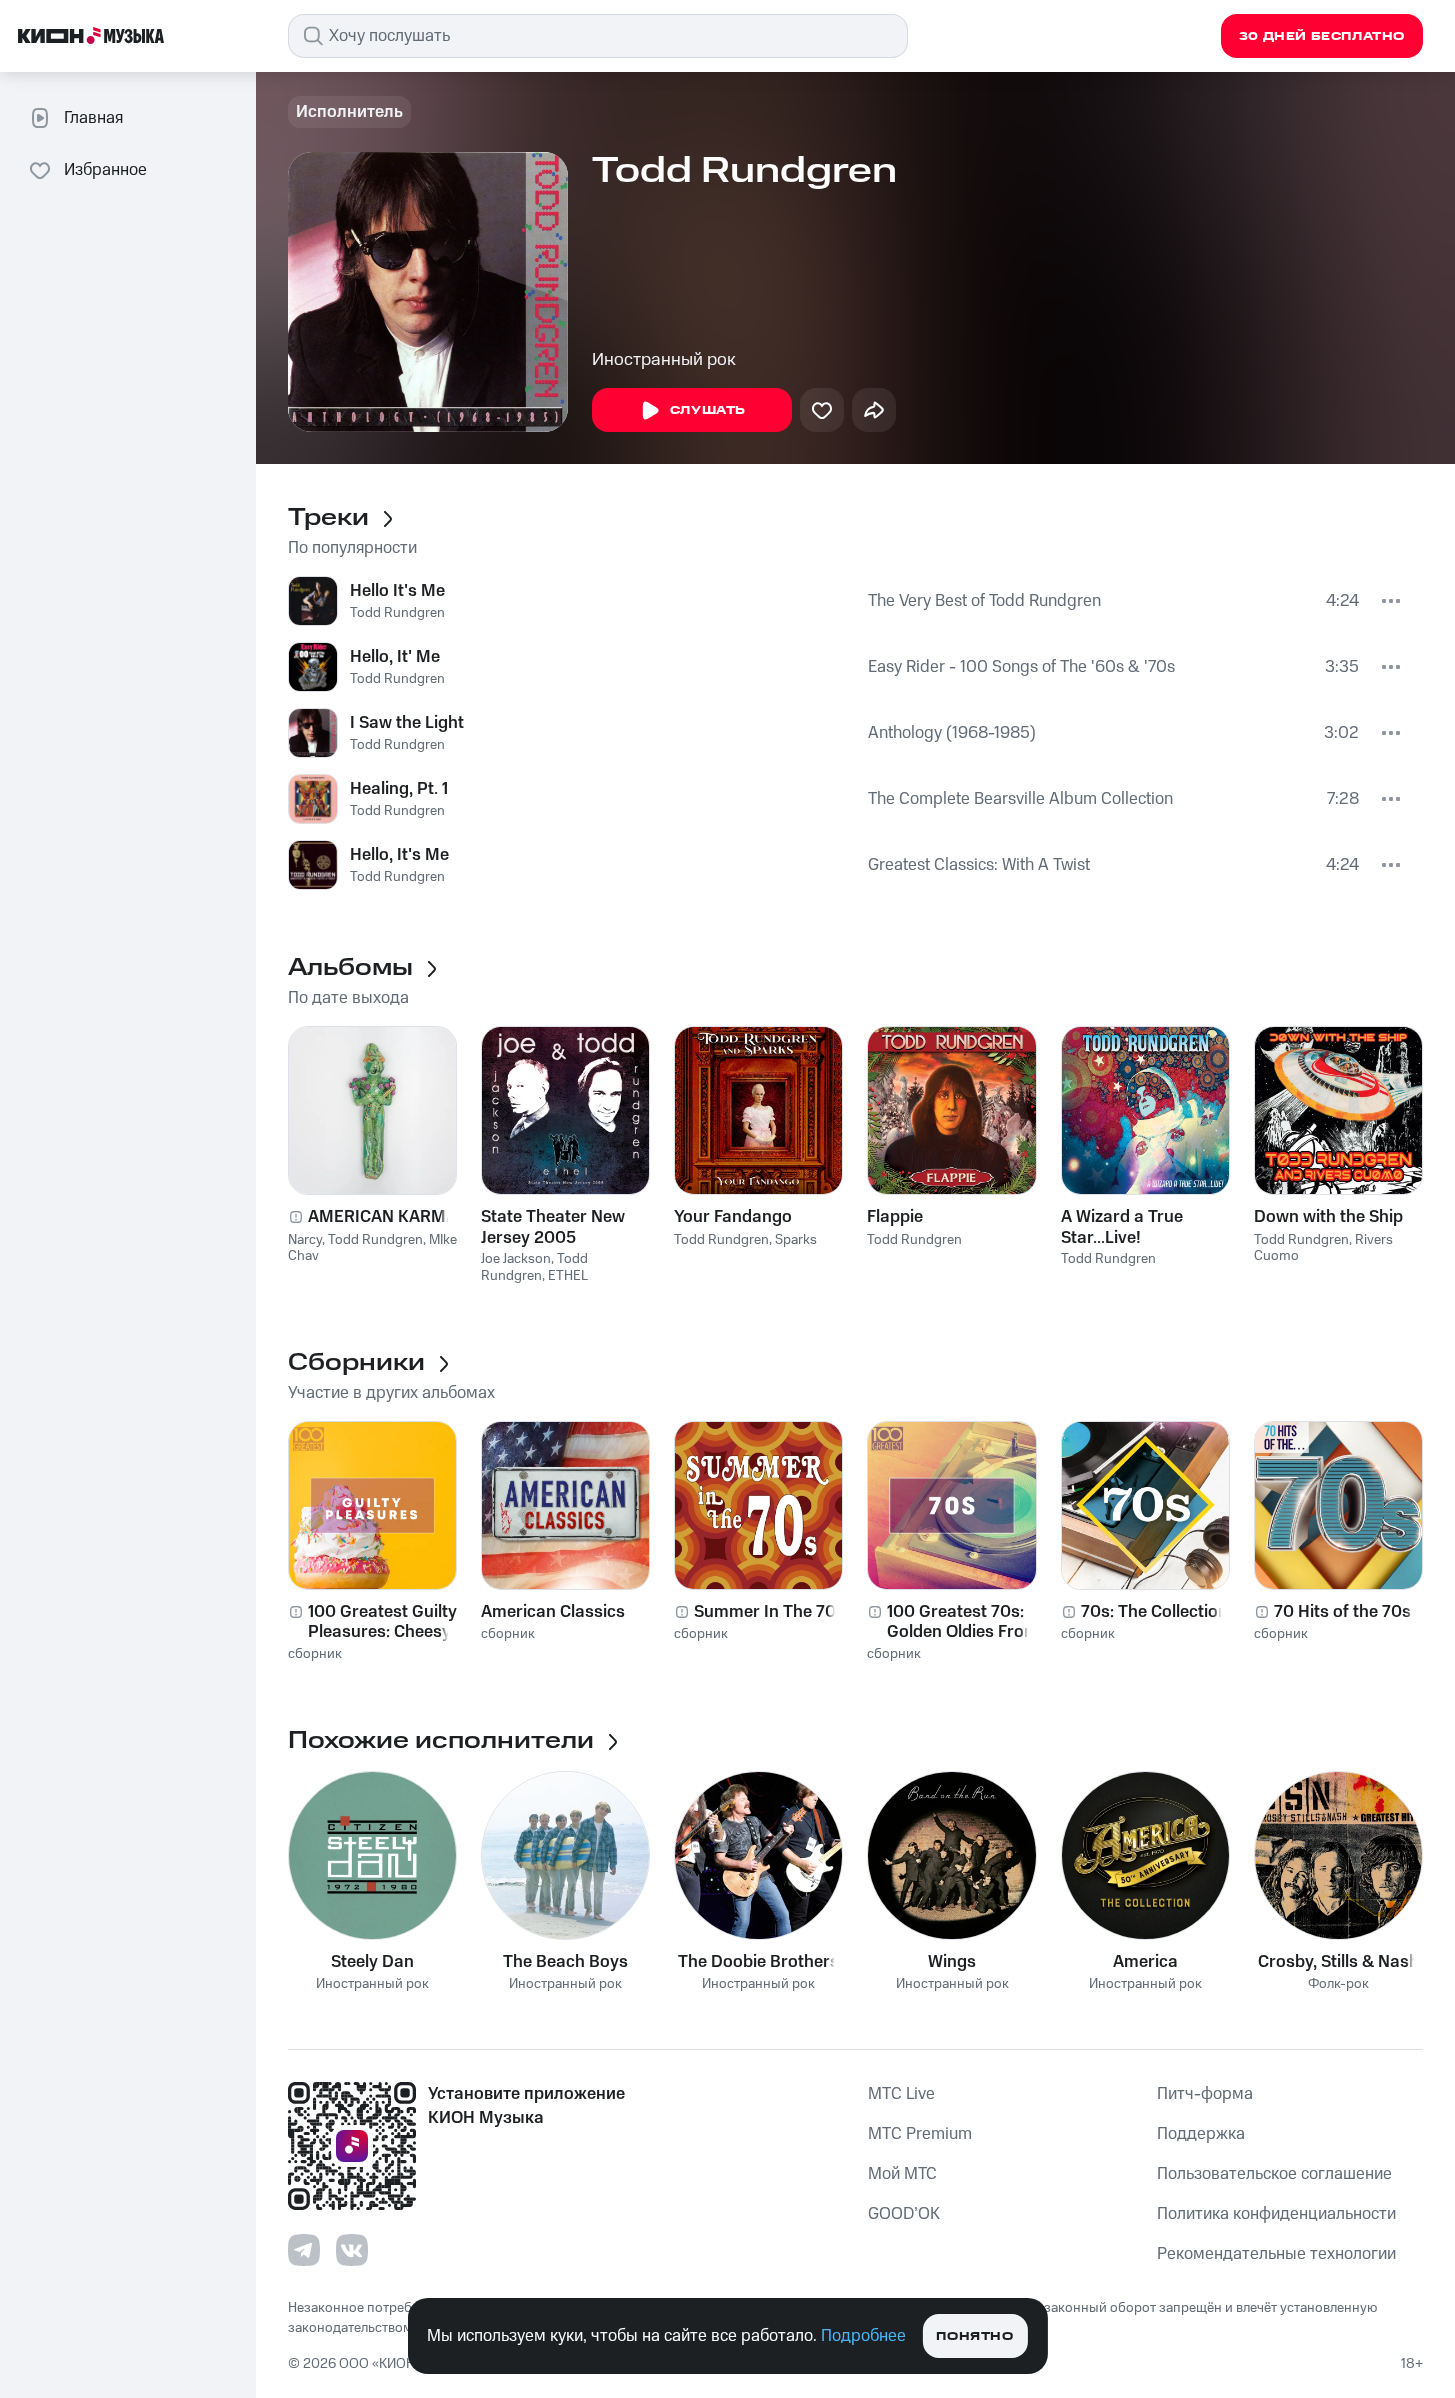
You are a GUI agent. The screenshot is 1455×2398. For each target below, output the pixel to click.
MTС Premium (920, 2134)
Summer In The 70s (769, 1612)
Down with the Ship (1328, 1217)
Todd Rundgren (397, 613)
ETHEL (568, 1276)
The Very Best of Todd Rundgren (984, 601)
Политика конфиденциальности (1276, 2214)
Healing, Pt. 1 (399, 789)
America (1145, 1962)
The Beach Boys (565, 1962)
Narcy (305, 1240)
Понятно (974, 2336)
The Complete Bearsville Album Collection (1020, 799)
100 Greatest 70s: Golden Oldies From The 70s (963, 1622)
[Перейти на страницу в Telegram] (304, 2250)
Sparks (796, 1240)
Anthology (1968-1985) (952, 733)
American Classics (553, 1612)
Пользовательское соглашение (1274, 2174)
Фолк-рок (1338, 1984)
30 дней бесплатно (1322, 36)
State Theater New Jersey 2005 (553, 1227)
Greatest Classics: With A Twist (979, 865)
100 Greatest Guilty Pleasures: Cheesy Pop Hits (382, 1622)
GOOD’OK (904, 2214)
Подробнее (863, 2336)
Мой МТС (902, 2174)
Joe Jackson (516, 1259)
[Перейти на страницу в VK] (352, 2250)
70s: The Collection (1154, 1612)
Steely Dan (372, 1962)
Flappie (895, 1217)
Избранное (105, 170)
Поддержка (1201, 2134)
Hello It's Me (397, 591)
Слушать (708, 410)
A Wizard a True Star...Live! (1122, 1227)
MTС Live (901, 2094)
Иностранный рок (664, 360)
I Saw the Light (407, 723)
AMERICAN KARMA (382, 1217)
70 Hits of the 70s (1342, 1612)
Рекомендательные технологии (1276, 2254)
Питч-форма (1205, 2094)
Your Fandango (733, 1217)
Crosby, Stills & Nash (1338, 1962)
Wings (952, 1962)
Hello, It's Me (399, 855)
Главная (93, 118)
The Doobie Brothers (758, 1962)
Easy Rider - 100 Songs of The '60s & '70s (1021, 667)
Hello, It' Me (395, 657)
